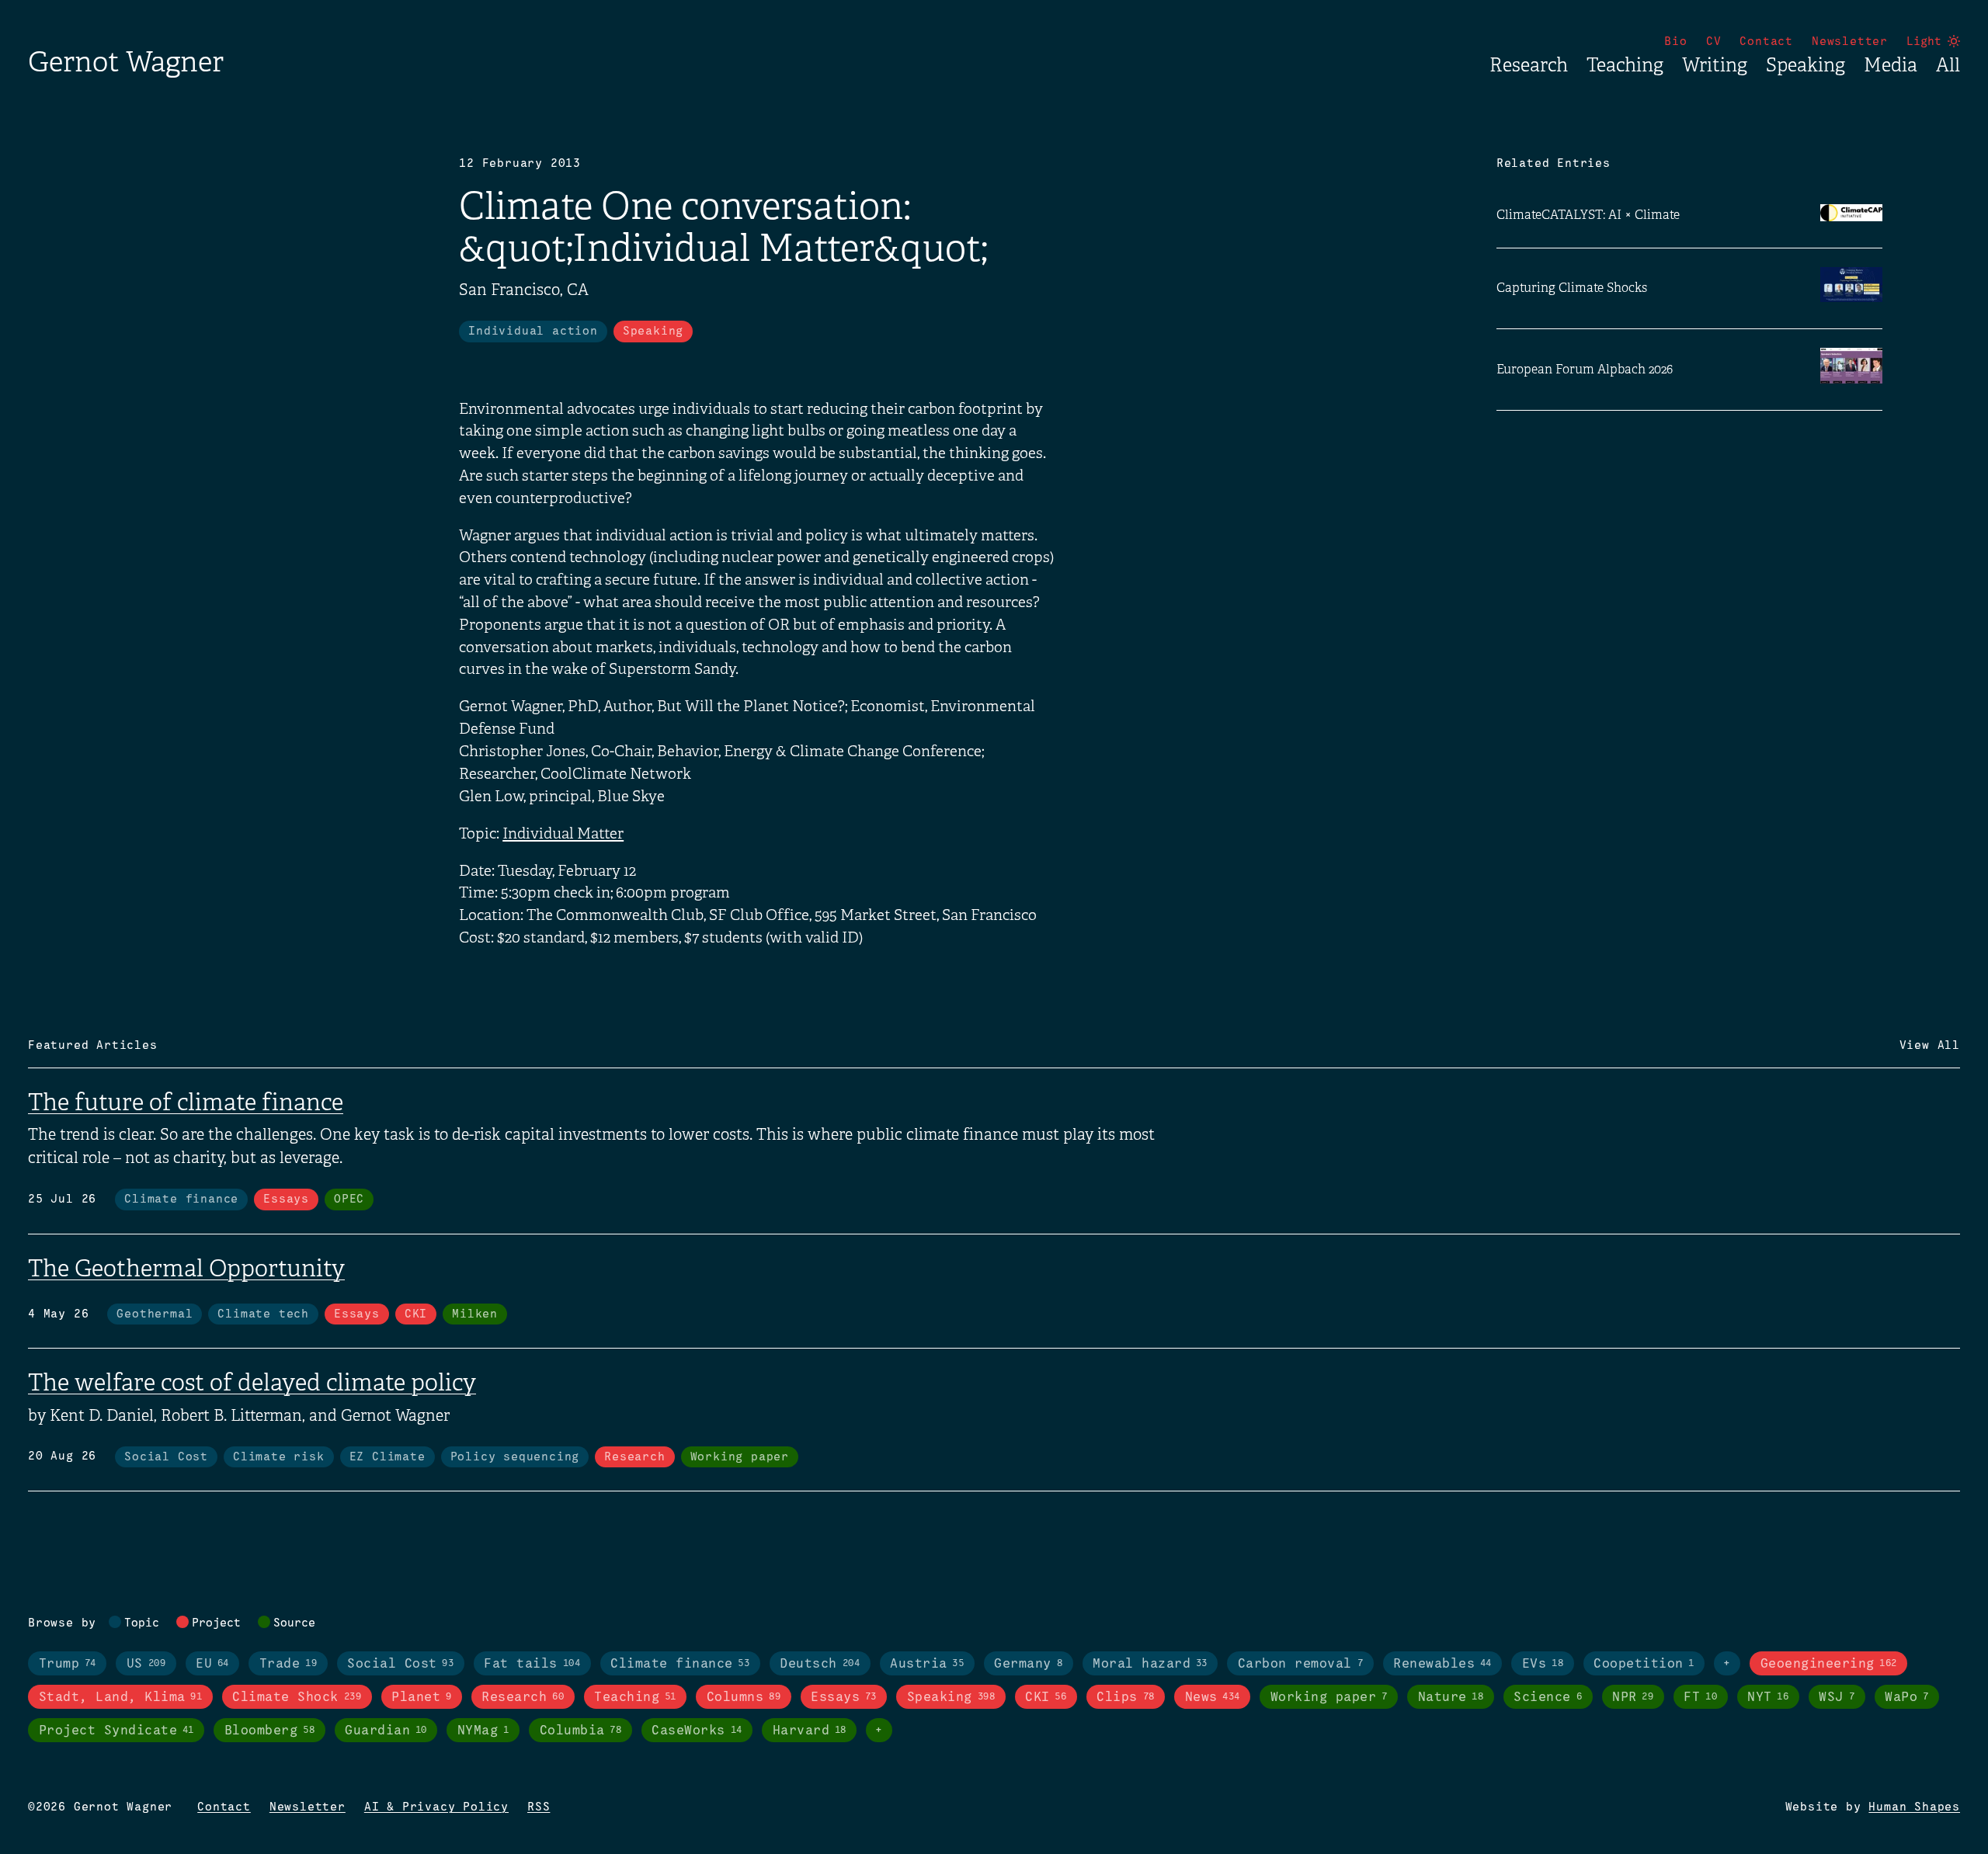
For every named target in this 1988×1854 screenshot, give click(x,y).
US (146, 1664)
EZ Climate (388, 1457)
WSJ (1837, 1698)
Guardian (386, 1731)
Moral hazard (1150, 1664)
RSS (539, 1807)
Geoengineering (1829, 1664)
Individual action (533, 332)
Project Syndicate (116, 1731)
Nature (1451, 1698)
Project (216, 1623)
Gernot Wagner (126, 62)
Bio (1675, 42)
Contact (1766, 42)
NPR (1633, 1698)
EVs (1543, 1664)
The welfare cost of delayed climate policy (252, 1383)
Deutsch (820, 1664)
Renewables (1442, 1664)
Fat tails (532, 1664)
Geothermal (155, 1314)
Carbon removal (1300, 1664)
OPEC (349, 1200)
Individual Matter (563, 834)
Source (294, 1623)
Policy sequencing (515, 1457)
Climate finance (181, 1200)
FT (1700, 1698)
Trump (68, 1664)
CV (1714, 42)
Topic (142, 1623)
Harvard (810, 1731)
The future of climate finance (186, 1102)
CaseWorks (697, 1731)
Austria (927, 1664)
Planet (421, 1698)
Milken (475, 1314)
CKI (416, 1314)
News (1213, 1698)
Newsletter (1850, 42)
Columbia (581, 1731)
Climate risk (279, 1457)
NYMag (483, 1731)
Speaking (1806, 65)
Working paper (740, 1457)
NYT (1768, 1698)
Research (1529, 65)
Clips (1125, 1698)
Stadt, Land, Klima (121, 1698)
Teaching (1625, 65)
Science (1548, 1698)
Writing (1715, 65)
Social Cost (166, 1457)
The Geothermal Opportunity (186, 1269)
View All (1930, 1046)
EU (212, 1664)
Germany (1028, 1664)
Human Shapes (1914, 1807)
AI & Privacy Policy (436, 1807)
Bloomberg (269, 1731)
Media (1891, 65)
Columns (744, 1698)
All (1948, 65)
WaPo (1906, 1698)
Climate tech (263, 1314)
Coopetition (1644, 1664)
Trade (288, 1664)
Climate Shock (297, 1698)
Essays (286, 1200)
